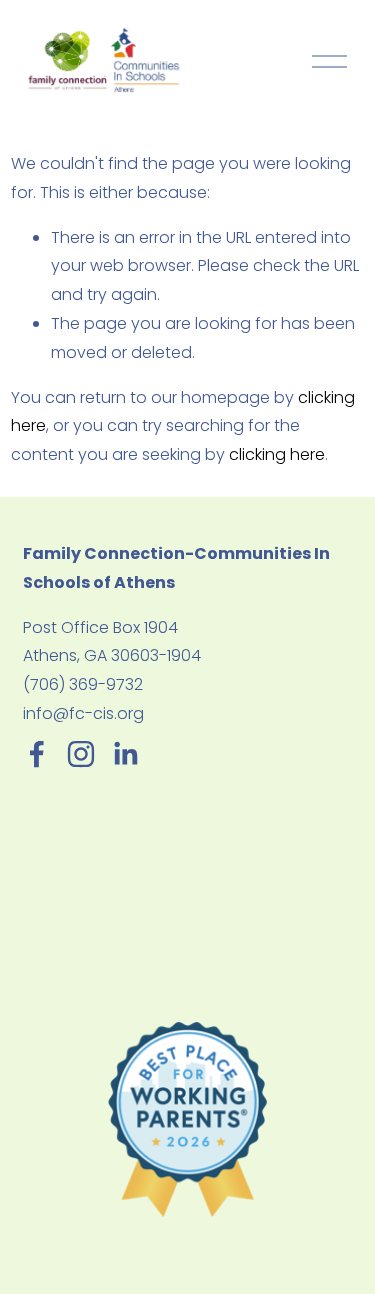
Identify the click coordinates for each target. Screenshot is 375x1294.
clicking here (277, 454)
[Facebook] (37, 754)
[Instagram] (81, 754)
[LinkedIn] (125, 754)
